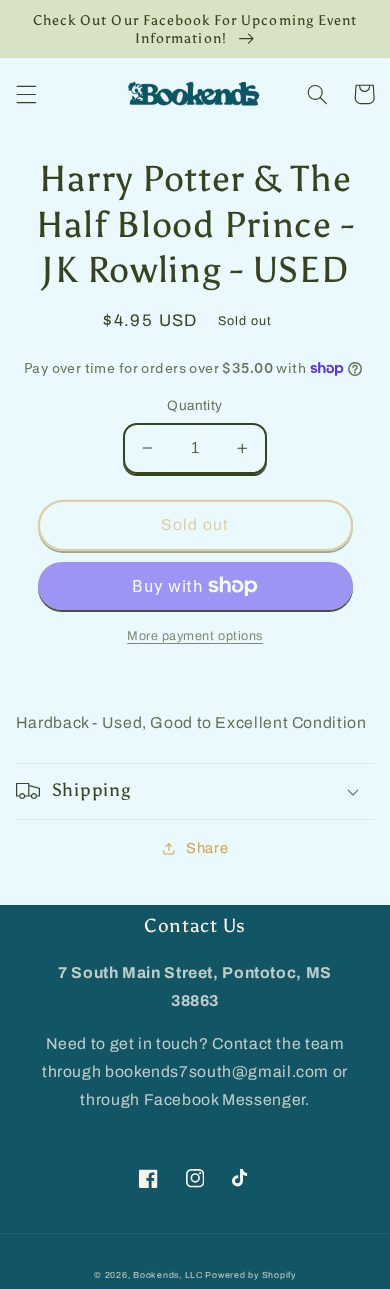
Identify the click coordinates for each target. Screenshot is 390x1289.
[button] (26, 94)
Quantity (194, 405)
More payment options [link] (195, 636)
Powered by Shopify (250, 1275)
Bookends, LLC (168, 1275)
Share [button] (207, 848)
